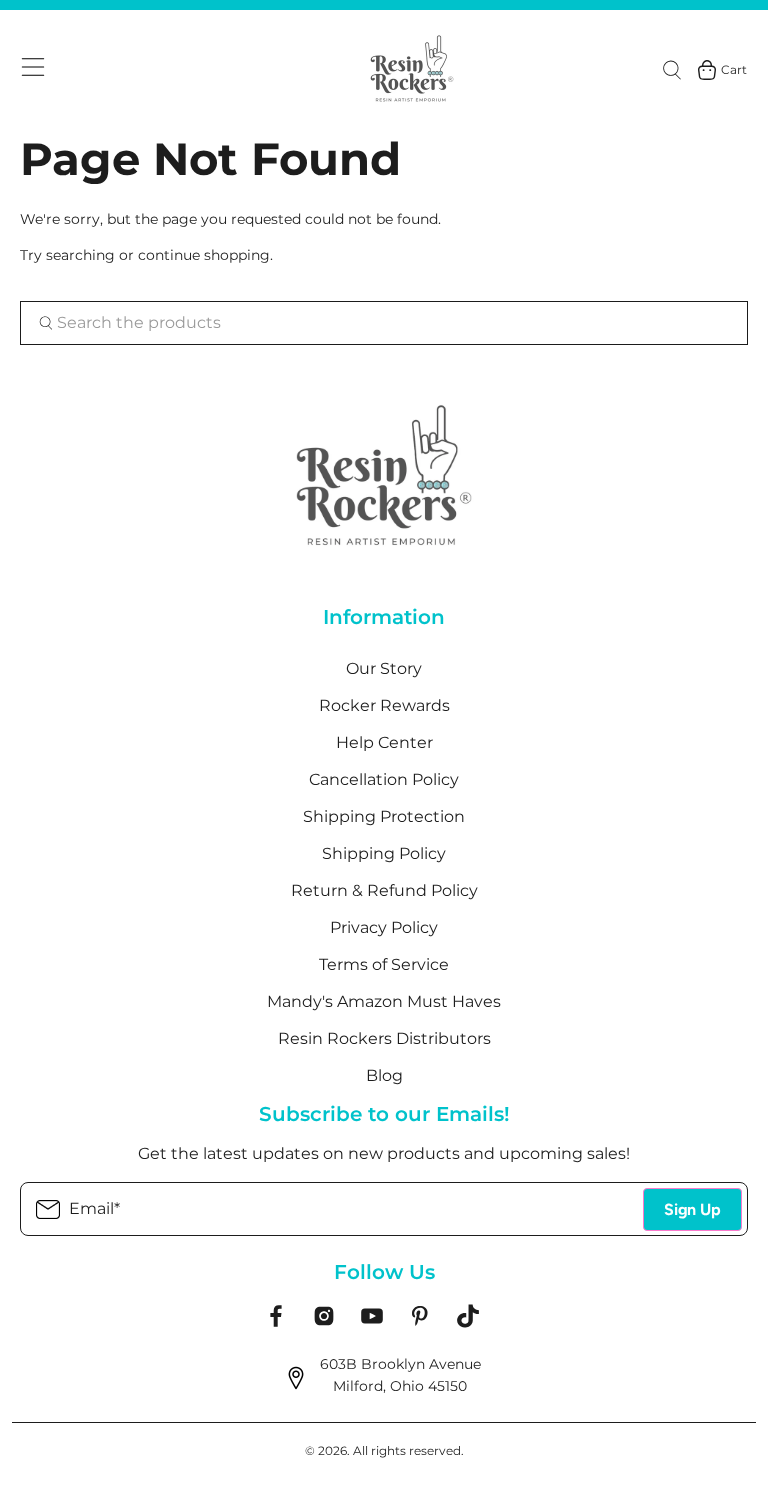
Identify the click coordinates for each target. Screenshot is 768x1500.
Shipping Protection (384, 816)
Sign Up (692, 1209)
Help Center (384, 742)
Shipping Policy (384, 853)
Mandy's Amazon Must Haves (384, 1001)
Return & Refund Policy (384, 890)
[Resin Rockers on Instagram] (324, 1323)
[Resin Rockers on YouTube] (372, 1323)
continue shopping (204, 255)
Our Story (384, 668)
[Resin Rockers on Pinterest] (420, 1323)
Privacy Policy (384, 927)
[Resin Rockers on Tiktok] (468, 1323)
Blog (384, 1075)
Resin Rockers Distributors (384, 1038)
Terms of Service (384, 964)
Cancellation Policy (384, 779)
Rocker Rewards (384, 705)
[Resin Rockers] (412, 70)
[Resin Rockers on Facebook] (276, 1323)
